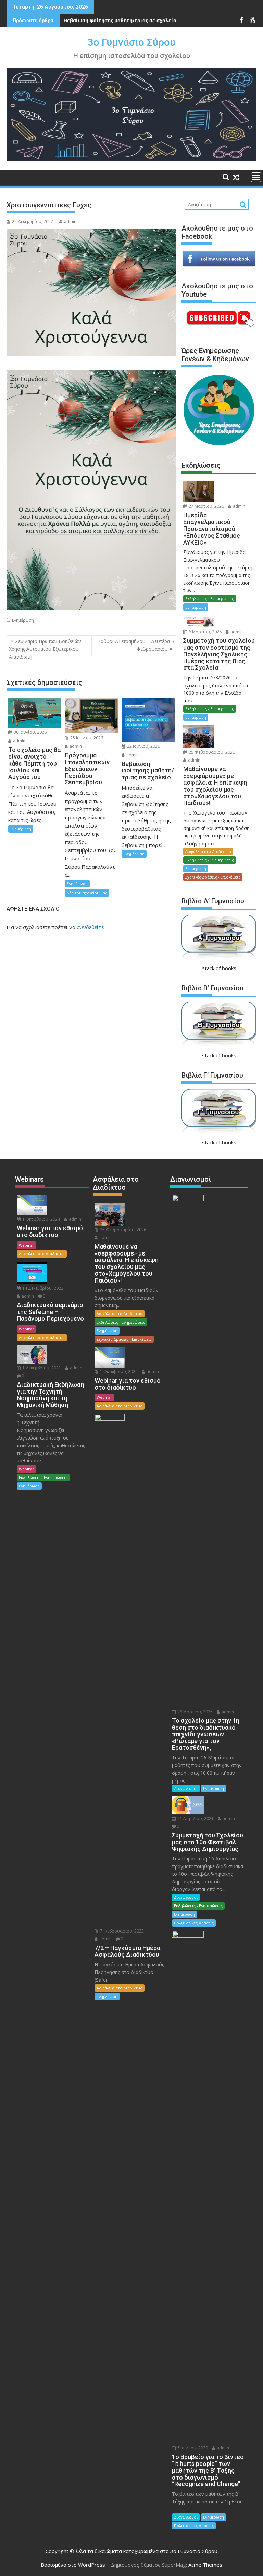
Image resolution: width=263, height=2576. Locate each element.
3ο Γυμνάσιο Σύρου (131, 42)
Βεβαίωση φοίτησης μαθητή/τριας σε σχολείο (120, 20)
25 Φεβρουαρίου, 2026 (211, 752)
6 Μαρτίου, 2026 (205, 632)
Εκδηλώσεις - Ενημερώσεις (210, 599)
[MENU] (256, 177)
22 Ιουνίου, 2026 (143, 746)
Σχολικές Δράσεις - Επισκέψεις (213, 877)
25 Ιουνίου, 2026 (86, 738)
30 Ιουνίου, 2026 (30, 732)
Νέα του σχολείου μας (87, 893)
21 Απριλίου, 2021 (195, 1818)
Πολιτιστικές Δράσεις (194, 1923)
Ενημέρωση (23, 620)
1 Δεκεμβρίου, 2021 (41, 1368)
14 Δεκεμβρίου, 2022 (42, 1288)
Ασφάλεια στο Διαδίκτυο (208, 851)
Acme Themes (205, 2565)
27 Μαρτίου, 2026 (206, 506)
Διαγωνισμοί (186, 1788)
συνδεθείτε (90, 927)
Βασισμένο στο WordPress (73, 2565)
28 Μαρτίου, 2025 (195, 1712)
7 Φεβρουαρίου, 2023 (121, 1931)
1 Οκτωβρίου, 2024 (41, 1219)
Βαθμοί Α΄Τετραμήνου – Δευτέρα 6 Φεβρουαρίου (136, 645)
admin (70, 222)
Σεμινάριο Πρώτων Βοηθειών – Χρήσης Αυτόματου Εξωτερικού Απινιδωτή (47, 649)
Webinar (27, 1245)
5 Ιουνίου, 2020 (192, 2448)
